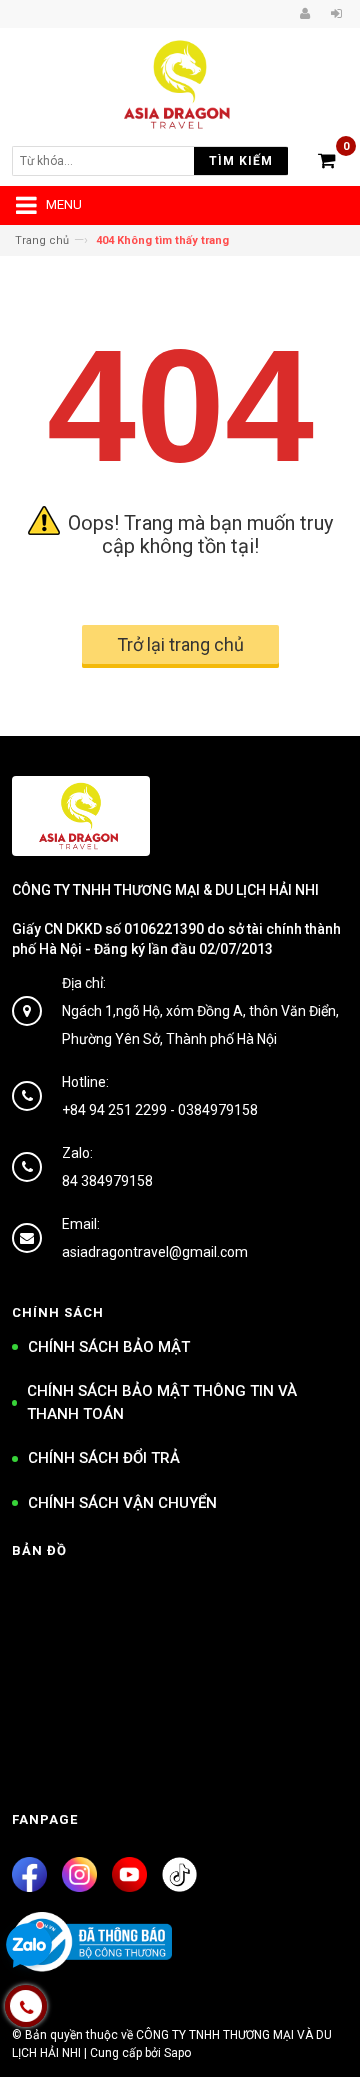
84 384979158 (107, 1181)
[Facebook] (29, 1874)
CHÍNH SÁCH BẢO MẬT (109, 1347)
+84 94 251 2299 (114, 1110)
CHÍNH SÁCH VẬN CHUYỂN (122, 1503)
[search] (116, 161)
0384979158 (218, 1110)
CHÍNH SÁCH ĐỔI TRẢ (104, 1458)
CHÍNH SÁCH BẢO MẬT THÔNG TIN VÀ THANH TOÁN (162, 1402)
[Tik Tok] (179, 1874)
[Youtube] (129, 1874)
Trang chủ (42, 240)
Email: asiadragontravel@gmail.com (155, 1238)
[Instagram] (79, 1874)
